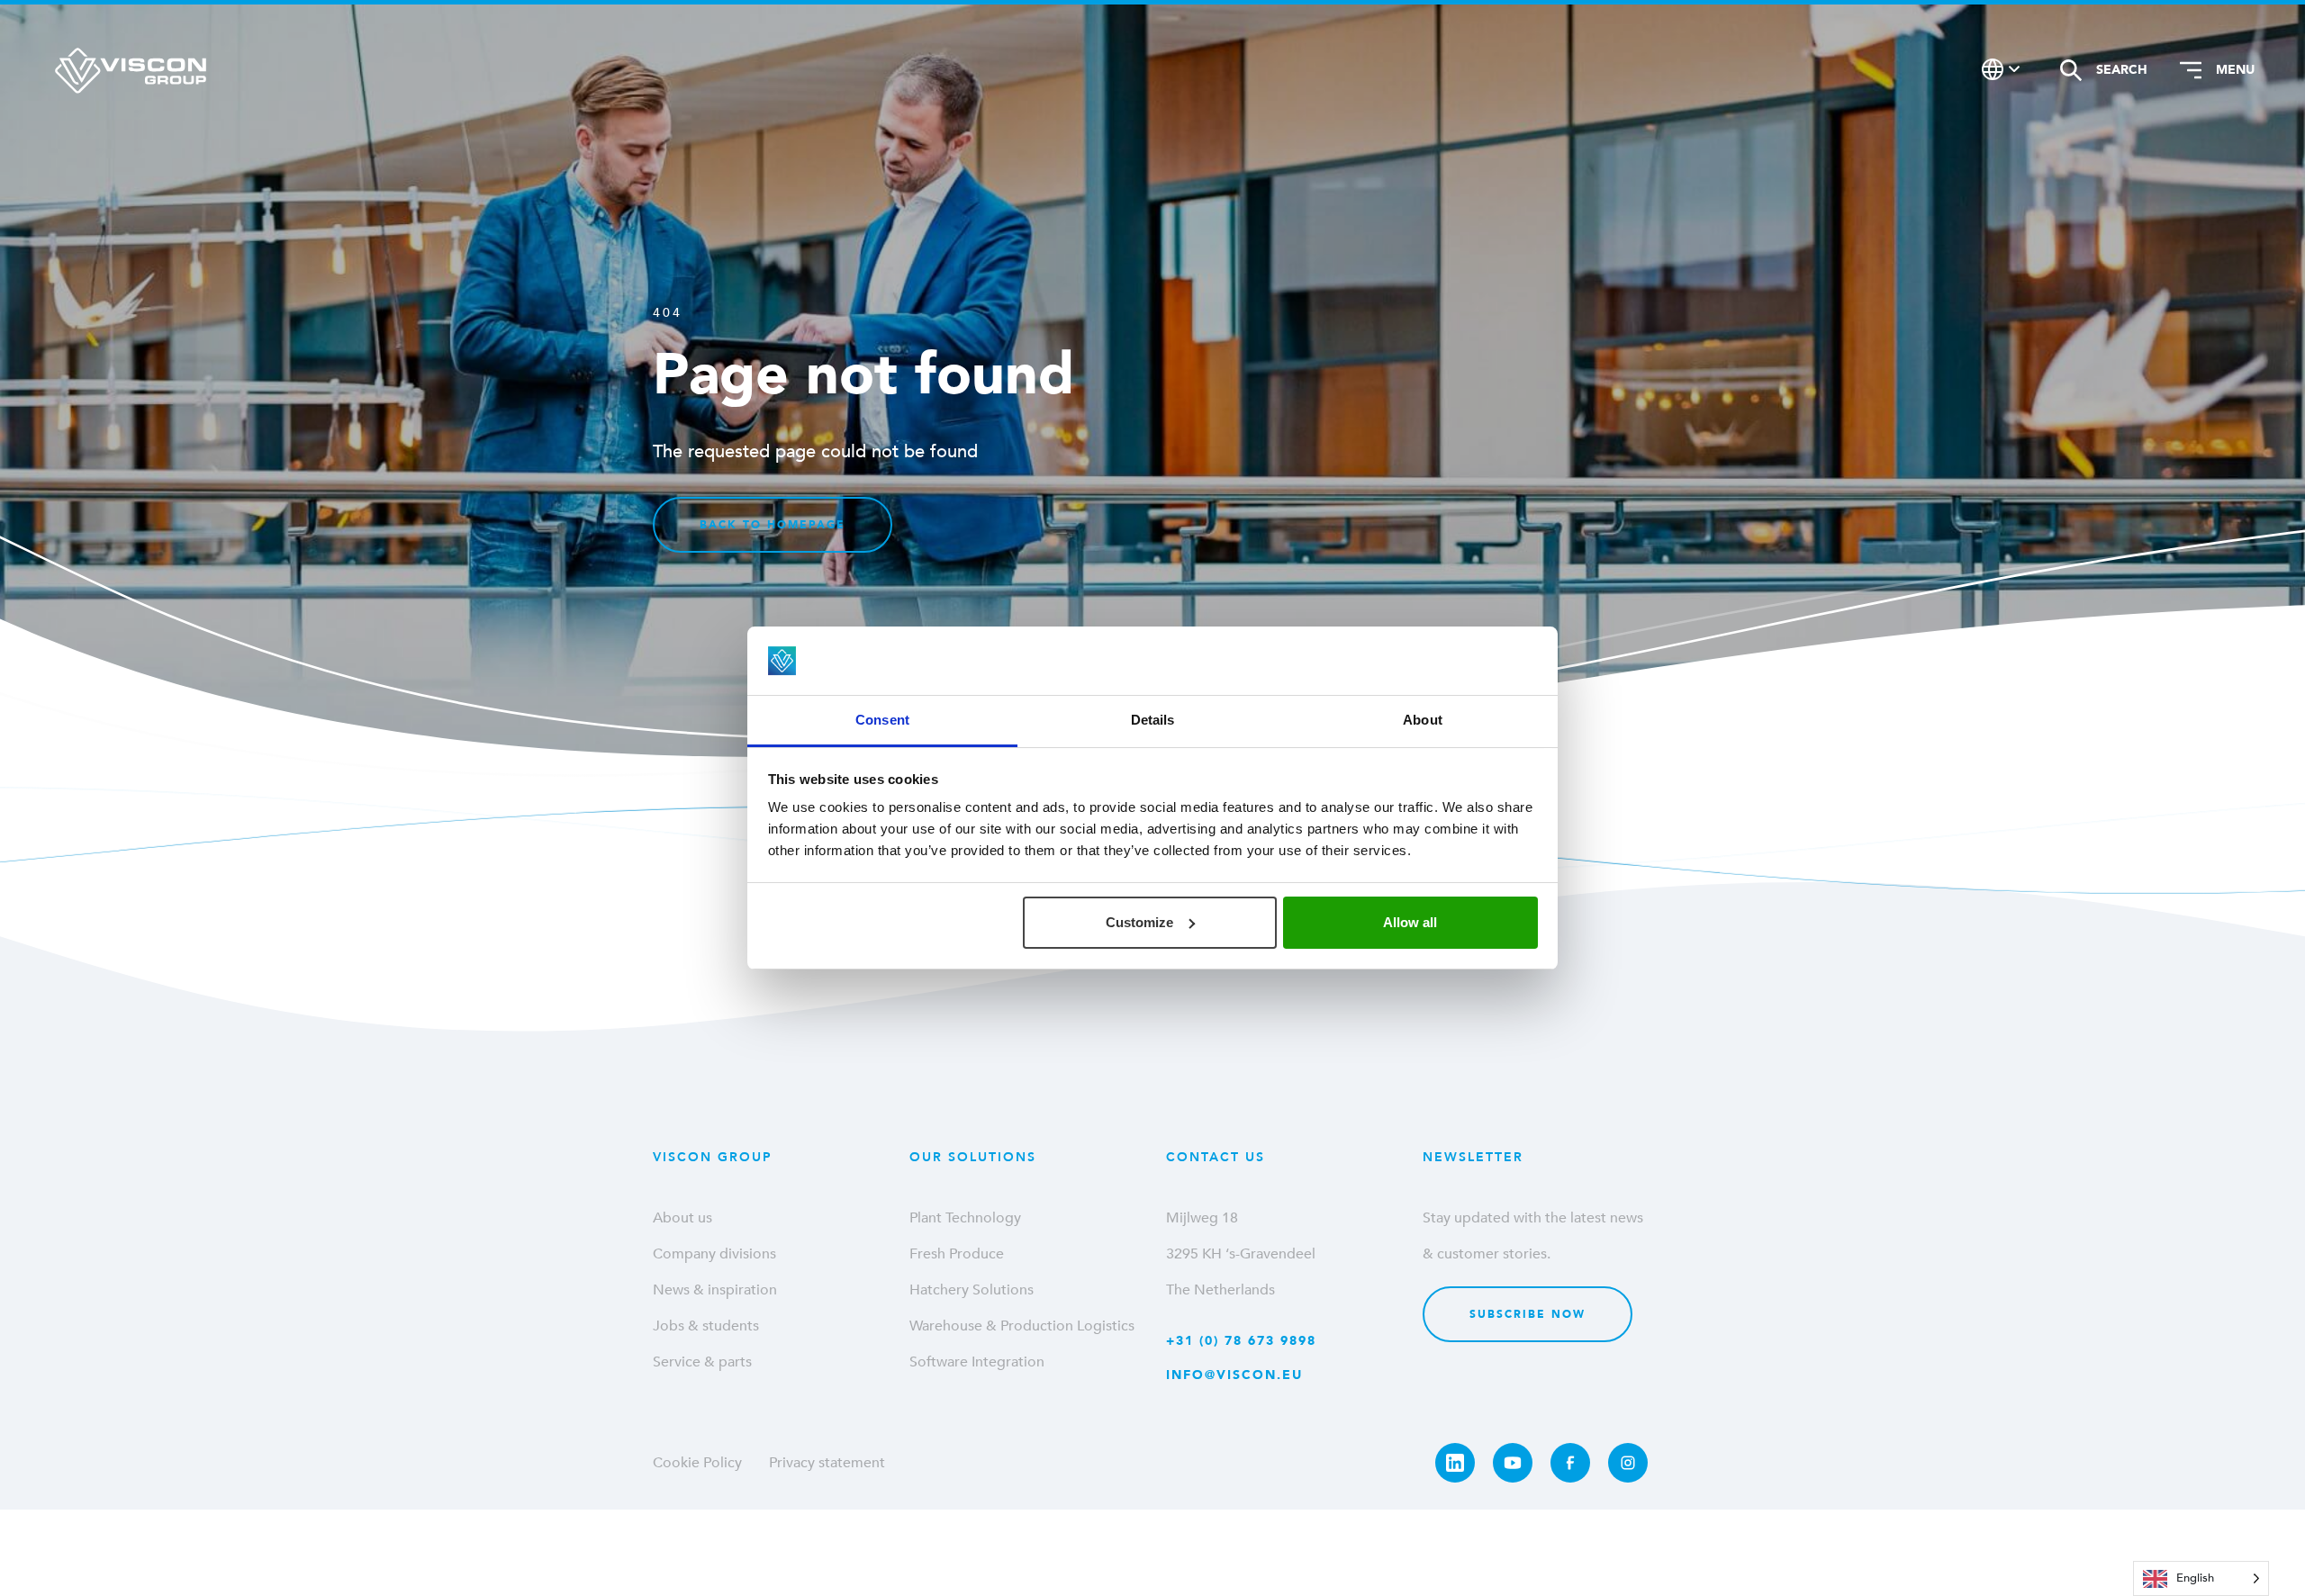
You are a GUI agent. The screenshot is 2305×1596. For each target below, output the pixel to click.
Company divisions (714, 1254)
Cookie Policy (697, 1463)
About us (682, 1218)
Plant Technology (965, 1218)
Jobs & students (706, 1326)
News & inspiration (715, 1290)
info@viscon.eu (1234, 1375)
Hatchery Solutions (972, 1290)
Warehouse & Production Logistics (1022, 1326)
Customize (1139, 922)
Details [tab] (1153, 720)
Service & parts (702, 1362)
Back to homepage (773, 525)
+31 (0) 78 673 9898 (1241, 1341)
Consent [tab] (882, 720)
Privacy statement (827, 1463)
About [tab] (1423, 720)
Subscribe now (1528, 1314)
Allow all (1410, 922)
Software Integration (977, 1362)
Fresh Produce (957, 1254)
